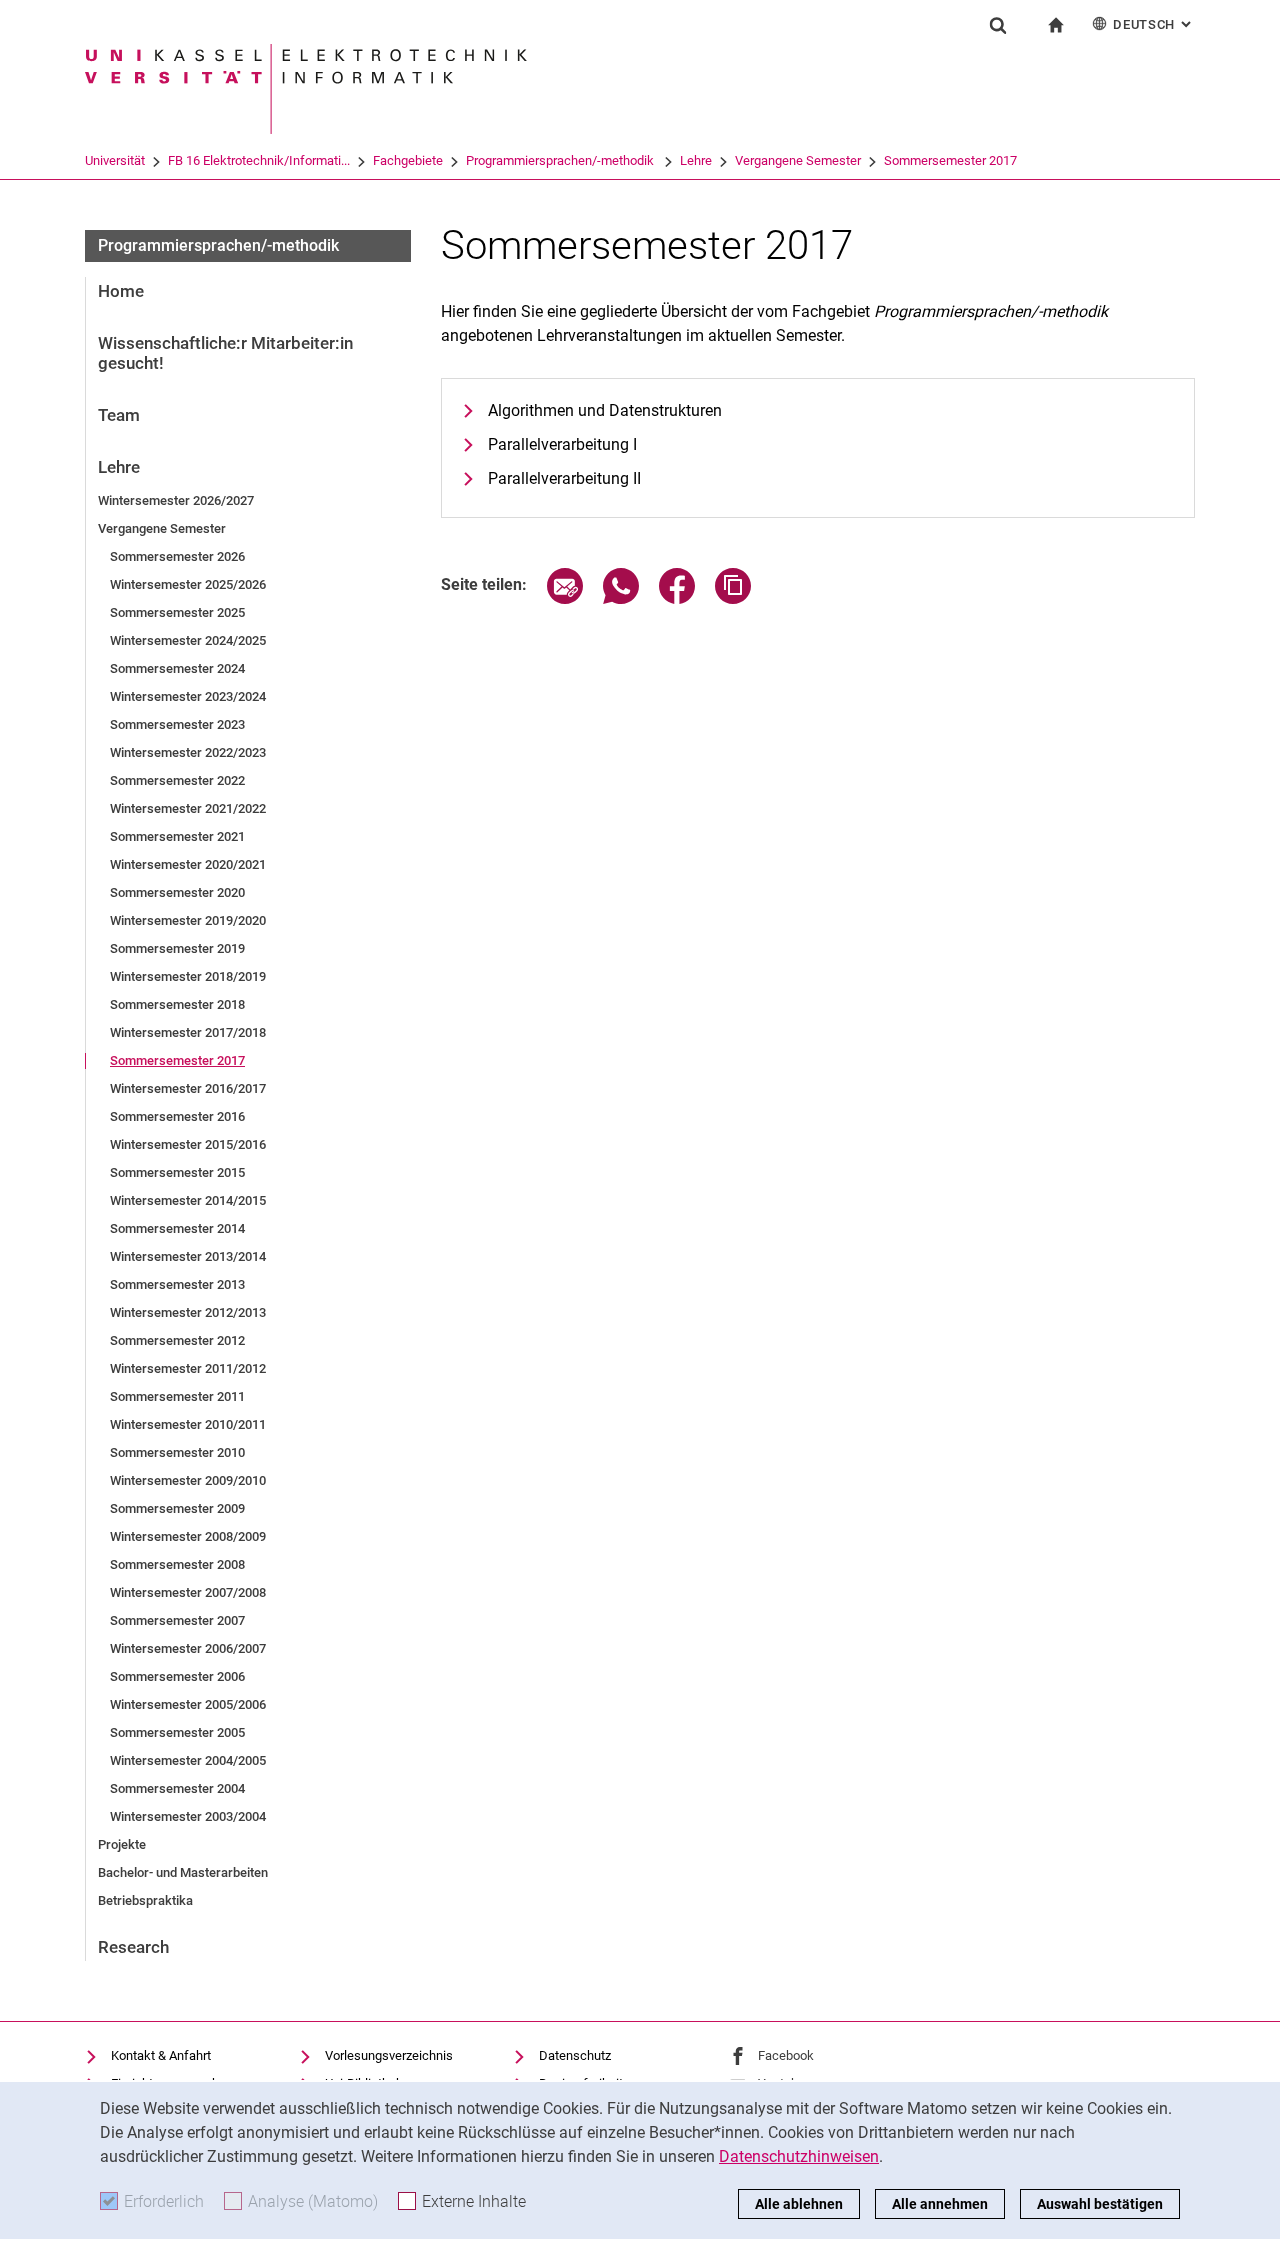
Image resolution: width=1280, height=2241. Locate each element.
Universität (115, 160)
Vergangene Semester (798, 160)
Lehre (696, 160)
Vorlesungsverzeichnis (389, 2055)
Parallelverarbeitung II (564, 478)
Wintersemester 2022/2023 (188, 752)
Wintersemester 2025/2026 (188, 584)
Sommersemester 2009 (177, 1508)
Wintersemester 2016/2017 (188, 1088)
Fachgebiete (408, 160)
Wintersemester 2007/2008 (188, 1592)
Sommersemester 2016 (177, 1116)
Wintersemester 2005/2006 (188, 1704)
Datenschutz (575, 2055)
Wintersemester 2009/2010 (188, 1480)
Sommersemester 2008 (177, 1564)
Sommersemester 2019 (177, 948)
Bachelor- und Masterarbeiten (183, 1872)
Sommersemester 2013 (177, 1284)
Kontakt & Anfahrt (161, 2055)
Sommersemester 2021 (177, 836)
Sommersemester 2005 (177, 1732)
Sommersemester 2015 (177, 1172)
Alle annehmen (940, 2204)
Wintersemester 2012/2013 (188, 1312)
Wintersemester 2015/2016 (188, 1144)
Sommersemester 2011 (177, 1396)
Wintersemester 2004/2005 (188, 1760)
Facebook (786, 2055)
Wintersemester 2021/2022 (188, 808)
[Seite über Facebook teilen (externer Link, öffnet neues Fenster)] (677, 598)
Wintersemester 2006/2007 (188, 1648)
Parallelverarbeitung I (562, 444)
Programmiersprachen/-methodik (561, 160)
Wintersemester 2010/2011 (188, 1424)
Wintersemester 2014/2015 (188, 1200)
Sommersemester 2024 (177, 668)
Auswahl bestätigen (1100, 2204)
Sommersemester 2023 (177, 724)
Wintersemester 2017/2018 (188, 1032)
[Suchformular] (998, 25)
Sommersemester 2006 (177, 1676)
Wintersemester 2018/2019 (188, 976)
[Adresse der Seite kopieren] (733, 598)
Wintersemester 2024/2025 (188, 640)
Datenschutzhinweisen (799, 2156)
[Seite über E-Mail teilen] (565, 598)
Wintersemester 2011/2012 (188, 1368)
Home (121, 291)
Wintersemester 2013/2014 (188, 1256)
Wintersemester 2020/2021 (188, 864)
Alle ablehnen (799, 2204)
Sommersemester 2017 (950, 160)
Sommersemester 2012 (177, 1340)
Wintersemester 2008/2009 (188, 1536)
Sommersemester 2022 (177, 780)
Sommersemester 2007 (177, 1620)
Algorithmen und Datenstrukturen (605, 410)
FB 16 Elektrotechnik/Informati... (259, 160)
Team (119, 415)
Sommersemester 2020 (177, 892)
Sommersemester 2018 (177, 1004)
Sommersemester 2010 (177, 1452)
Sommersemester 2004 (177, 1788)
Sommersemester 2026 (177, 556)
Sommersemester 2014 (177, 1228)
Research (133, 1947)
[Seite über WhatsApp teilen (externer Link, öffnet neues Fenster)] (621, 598)
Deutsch (1154, 24)
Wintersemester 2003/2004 (188, 1816)
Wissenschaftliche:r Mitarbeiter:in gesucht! (225, 353)
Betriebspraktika (145, 1900)
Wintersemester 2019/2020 (188, 920)
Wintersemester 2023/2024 (188, 696)
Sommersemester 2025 (177, 612)
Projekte (122, 1844)
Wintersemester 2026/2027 (176, 500)
